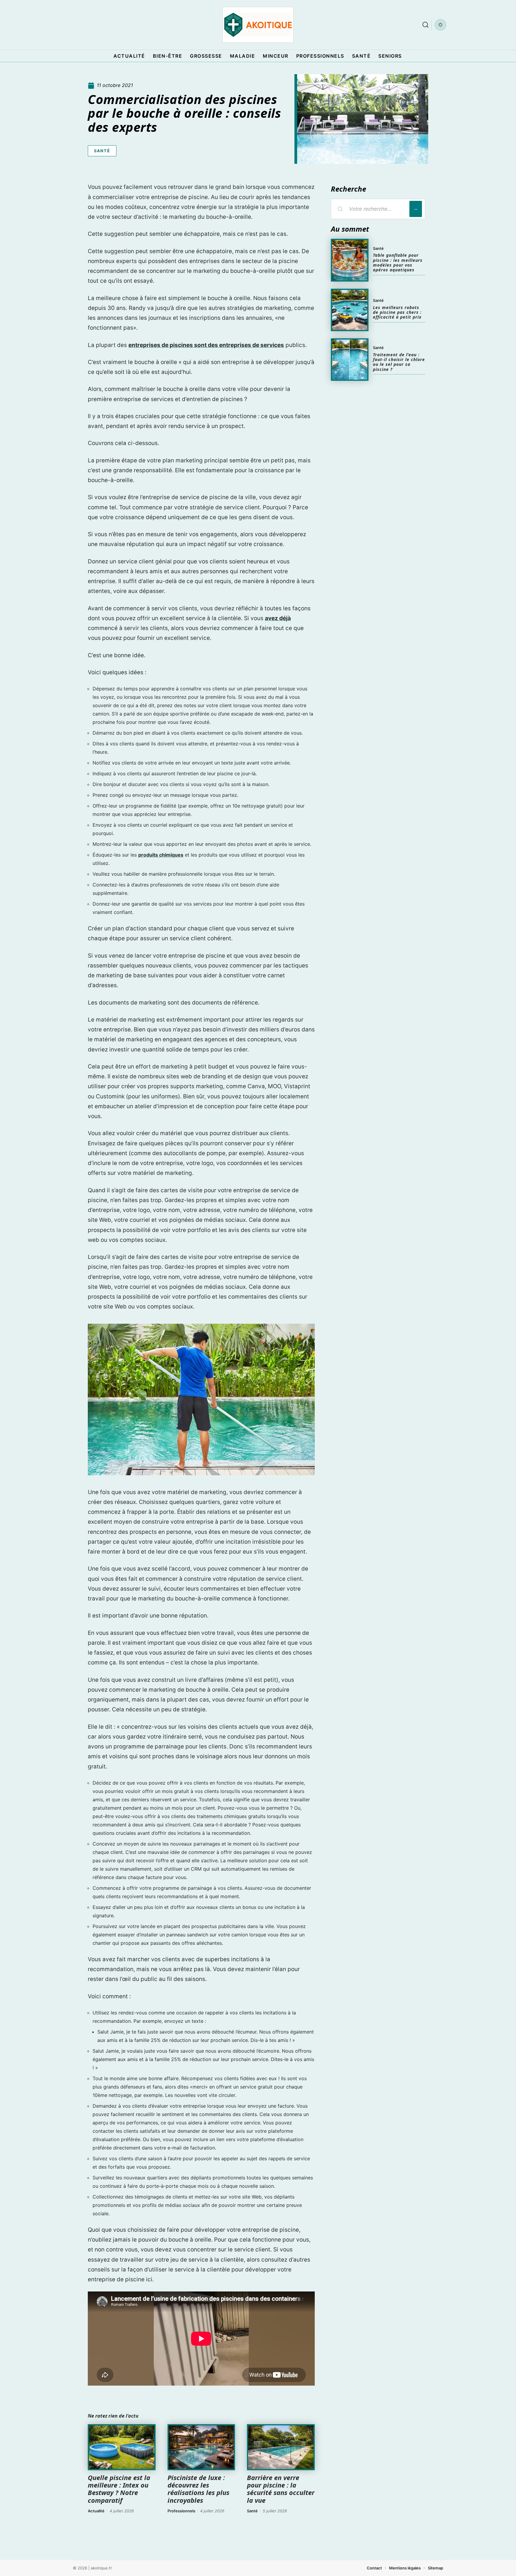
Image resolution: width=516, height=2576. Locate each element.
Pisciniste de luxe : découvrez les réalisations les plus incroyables (198, 2489)
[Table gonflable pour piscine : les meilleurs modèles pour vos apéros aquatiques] (350, 260)
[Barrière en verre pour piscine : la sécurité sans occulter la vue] (281, 2447)
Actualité (96, 2511)
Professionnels (181, 2511)
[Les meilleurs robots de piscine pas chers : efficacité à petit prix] (350, 310)
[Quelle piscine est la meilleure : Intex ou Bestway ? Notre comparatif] (122, 2447)
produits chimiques (161, 855)
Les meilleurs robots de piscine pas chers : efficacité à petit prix (397, 312)
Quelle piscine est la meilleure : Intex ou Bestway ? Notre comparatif (119, 2489)
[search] (426, 25)
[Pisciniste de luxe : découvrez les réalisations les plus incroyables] (201, 2447)
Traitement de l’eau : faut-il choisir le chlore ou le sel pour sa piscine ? (399, 362)
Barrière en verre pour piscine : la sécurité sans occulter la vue (281, 2489)
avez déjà (278, 618)
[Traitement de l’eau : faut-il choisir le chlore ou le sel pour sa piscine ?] (350, 360)
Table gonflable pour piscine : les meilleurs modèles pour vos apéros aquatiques (398, 262)
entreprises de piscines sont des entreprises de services (206, 345)
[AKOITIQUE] (258, 25)
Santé (102, 151)
